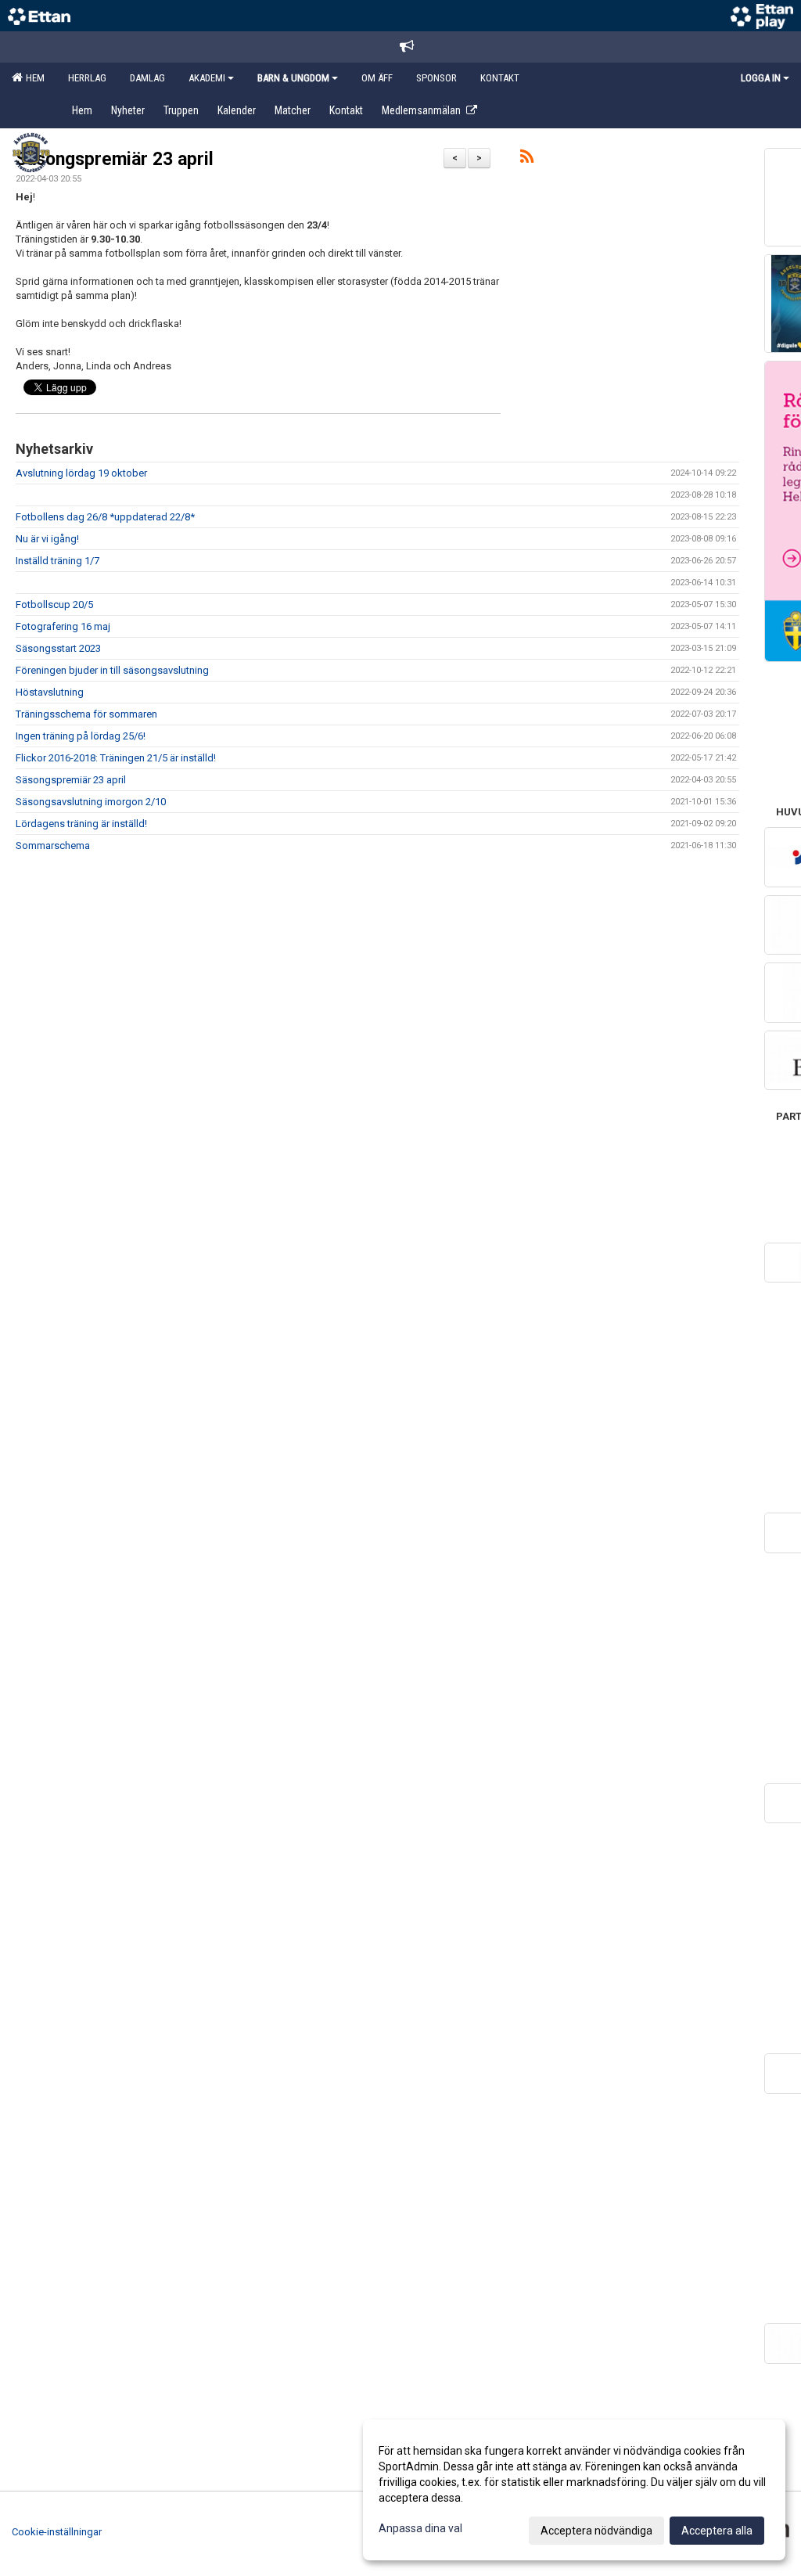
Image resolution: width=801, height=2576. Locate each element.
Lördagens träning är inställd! (81, 824)
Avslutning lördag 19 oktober (81, 473)
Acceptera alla (717, 2531)
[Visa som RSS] (527, 159)
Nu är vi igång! (47, 539)
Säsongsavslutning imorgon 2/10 (91, 802)
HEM (33, 78)
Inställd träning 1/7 (57, 561)
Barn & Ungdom (293, 78)
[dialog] (574, 2490)
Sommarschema (53, 845)
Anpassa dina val (420, 2528)
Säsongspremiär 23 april (115, 159)
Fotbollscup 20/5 (54, 604)
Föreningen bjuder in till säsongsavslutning (112, 670)
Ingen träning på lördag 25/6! (81, 736)
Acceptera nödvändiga (596, 2531)
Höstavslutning (50, 692)
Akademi (207, 78)
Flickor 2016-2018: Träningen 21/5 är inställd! (116, 758)
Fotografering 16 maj (63, 626)
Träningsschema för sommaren (86, 714)
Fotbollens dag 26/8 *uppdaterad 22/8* (105, 517)
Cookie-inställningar (57, 2532)
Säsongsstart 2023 (58, 648)
